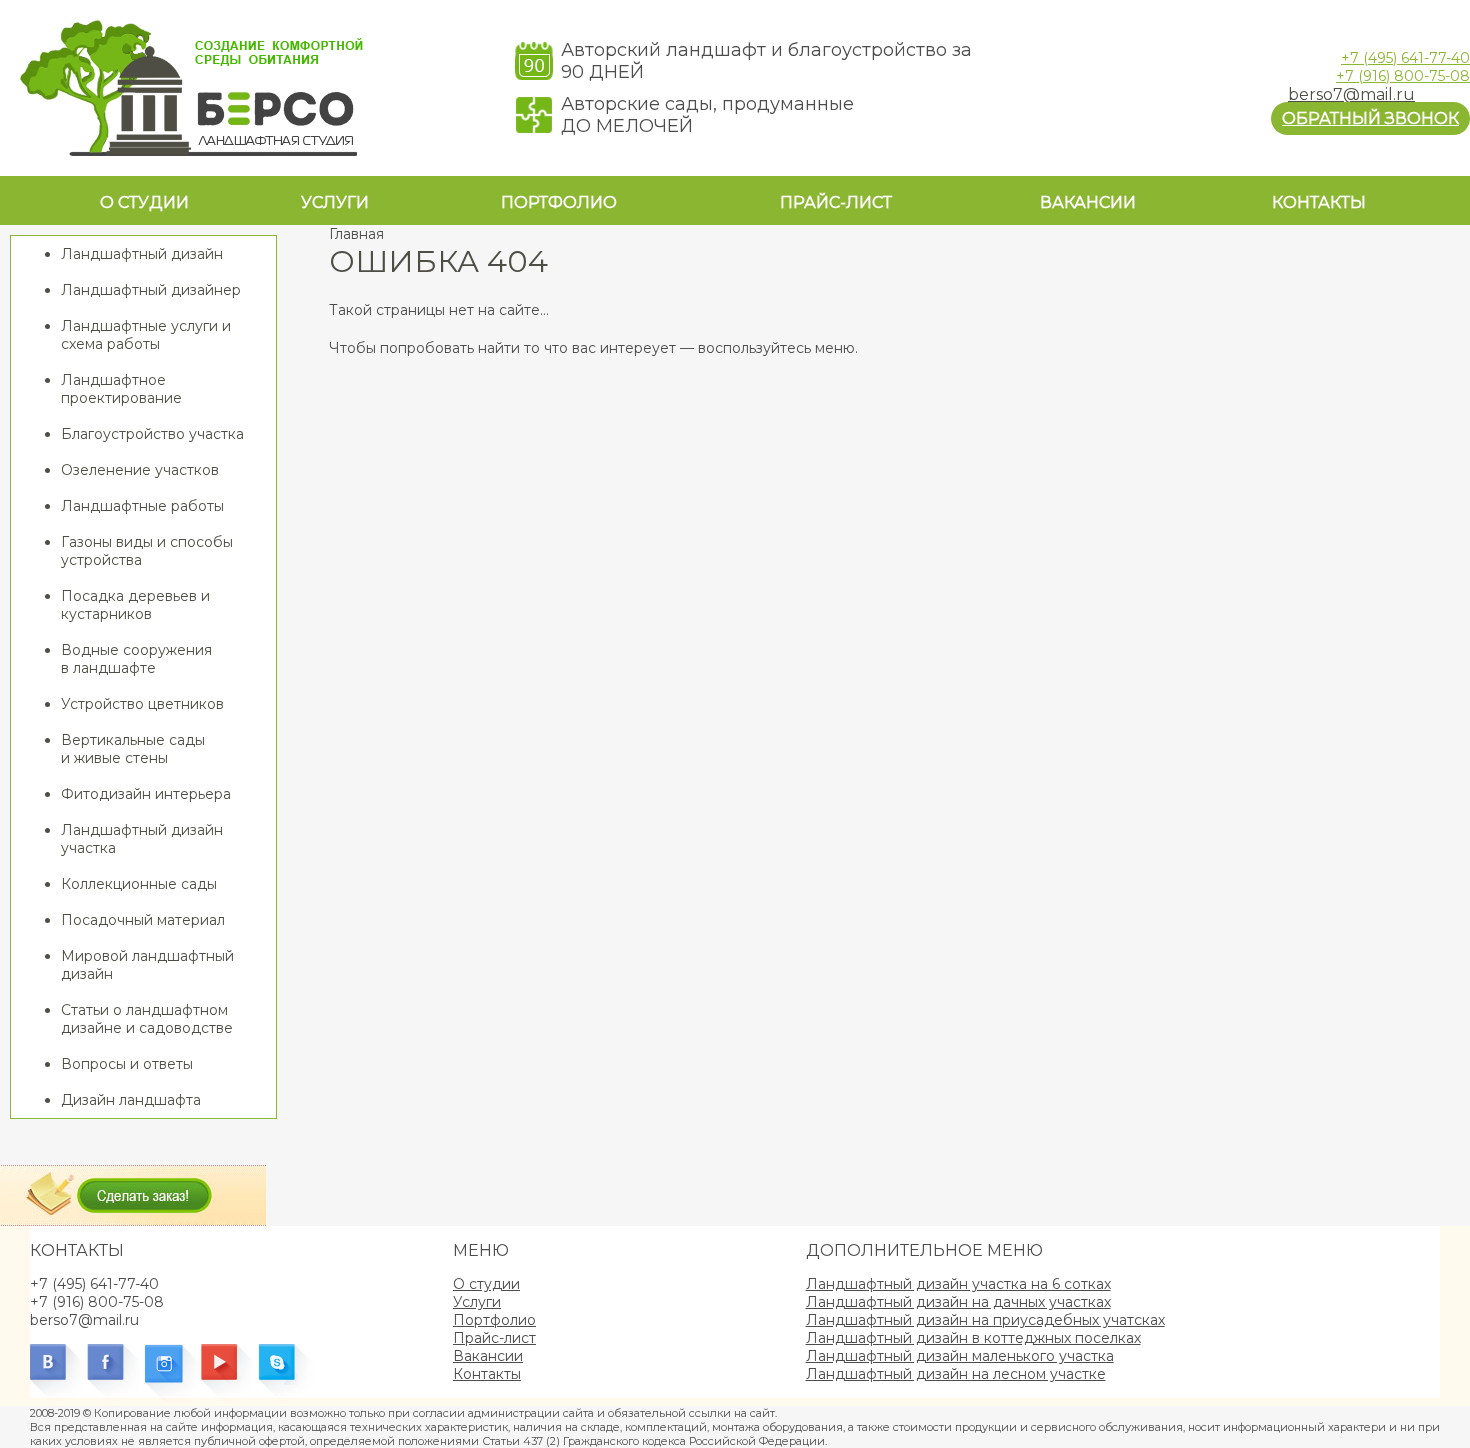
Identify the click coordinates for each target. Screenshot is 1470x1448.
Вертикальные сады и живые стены (133, 749)
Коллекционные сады (139, 884)
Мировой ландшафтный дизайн (147, 965)
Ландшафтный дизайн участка (142, 839)
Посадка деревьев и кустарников (135, 605)
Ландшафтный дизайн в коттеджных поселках (973, 1338)
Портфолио (559, 202)
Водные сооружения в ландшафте (136, 659)
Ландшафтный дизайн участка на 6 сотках (958, 1284)
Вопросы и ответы (127, 1064)
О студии (144, 202)
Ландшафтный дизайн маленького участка (960, 1356)
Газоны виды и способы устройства (147, 551)
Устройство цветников (142, 704)
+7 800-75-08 (1403, 76)
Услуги (335, 202)
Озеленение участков (140, 470)
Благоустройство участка (152, 434)
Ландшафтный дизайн (142, 254)
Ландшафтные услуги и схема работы (146, 335)
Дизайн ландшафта (131, 1100)
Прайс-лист (836, 202)
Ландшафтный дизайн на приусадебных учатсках (985, 1320)
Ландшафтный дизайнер (151, 290)
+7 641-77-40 (1405, 58)
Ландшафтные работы (142, 506)
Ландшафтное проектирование (121, 389)
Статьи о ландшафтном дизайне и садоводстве (147, 1019)
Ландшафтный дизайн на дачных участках (958, 1302)
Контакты (1319, 202)
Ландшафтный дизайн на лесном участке (956, 1374)
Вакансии (1088, 202)
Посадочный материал (143, 920)
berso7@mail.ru (1351, 94)
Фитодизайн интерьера (146, 794)
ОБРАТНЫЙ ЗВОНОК (1370, 118)
